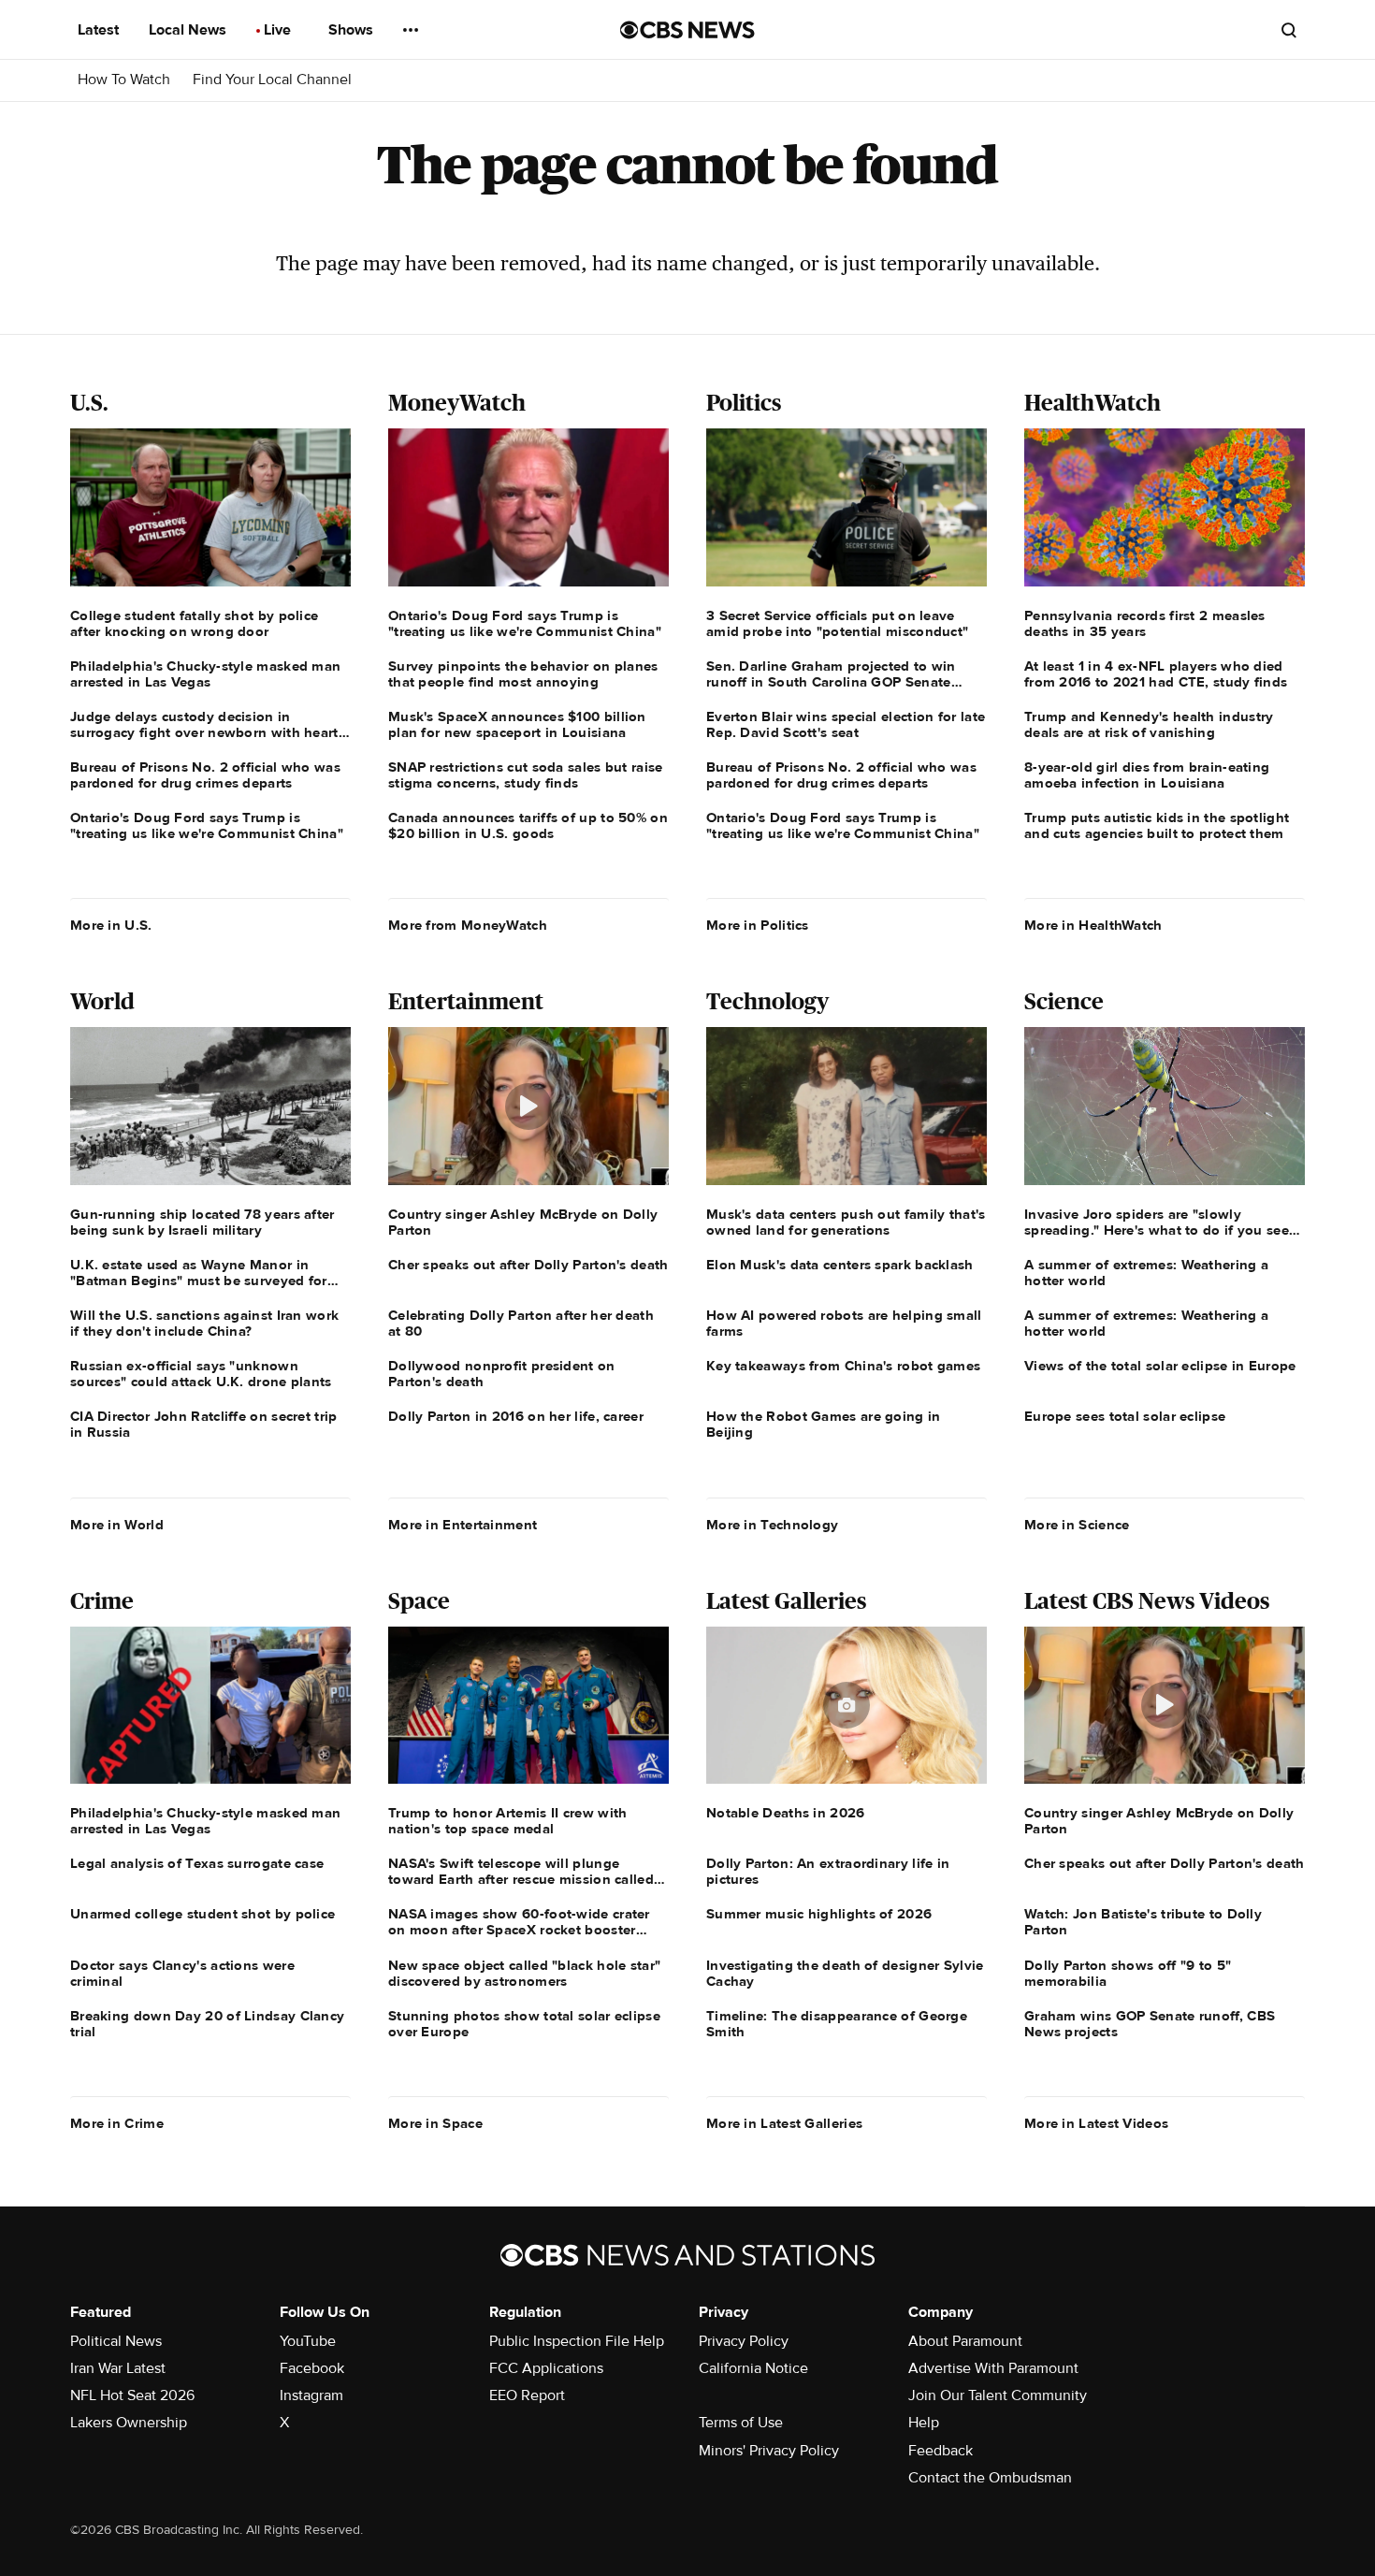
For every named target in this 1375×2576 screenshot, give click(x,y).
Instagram (311, 2395)
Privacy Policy (744, 2341)
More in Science (1077, 1525)
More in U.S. (111, 925)
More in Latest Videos (1096, 2123)
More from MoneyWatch (468, 925)
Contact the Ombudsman (990, 2478)
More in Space (435, 2123)
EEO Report (527, 2395)
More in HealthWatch (1093, 925)
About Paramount (965, 2341)
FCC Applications (546, 2368)
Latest (100, 30)
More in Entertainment (463, 1525)
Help (924, 2423)
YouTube (308, 2341)
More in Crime (117, 2123)
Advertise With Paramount (993, 2368)
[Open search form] (1289, 30)
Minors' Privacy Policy (769, 2451)
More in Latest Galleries (784, 2123)
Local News (189, 30)
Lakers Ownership (129, 2423)
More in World (117, 1525)
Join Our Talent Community (998, 2395)
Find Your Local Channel (272, 80)
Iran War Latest (118, 2368)
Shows (353, 30)
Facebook (312, 2368)
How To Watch (124, 80)
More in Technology (772, 1525)
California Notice (753, 2368)
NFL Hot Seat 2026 (132, 2395)
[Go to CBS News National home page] (687, 30)
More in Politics (758, 925)
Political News (116, 2341)
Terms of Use (741, 2423)
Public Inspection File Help (577, 2341)
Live (279, 30)
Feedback (941, 2451)
